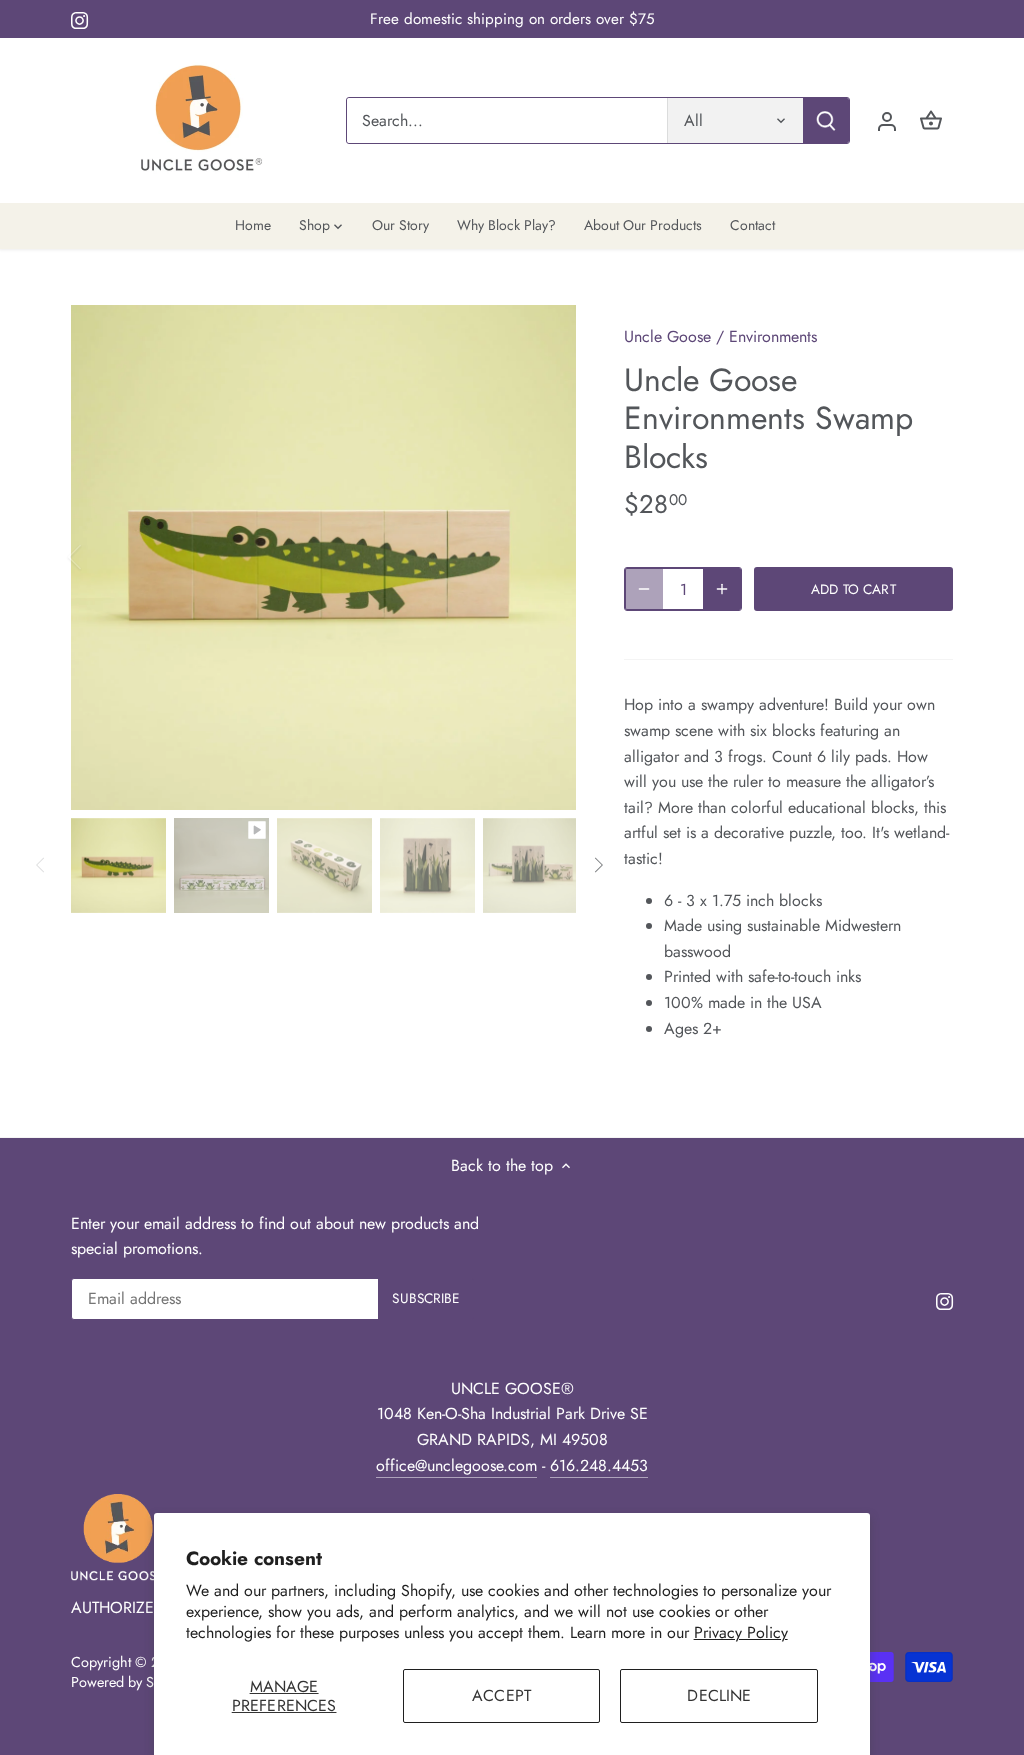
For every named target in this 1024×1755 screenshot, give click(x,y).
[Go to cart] (931, 120)
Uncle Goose (667, 336)
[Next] (546, 557)
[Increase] (722, 589)
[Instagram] (79, 19)
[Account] (887, 120)
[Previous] (101, 557)
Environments (773, 336)
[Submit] (826, 120)
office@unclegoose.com (456, 1465)
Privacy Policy (741, 1632)
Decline (719, 1695)
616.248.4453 (599, 1465)
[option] (323, 557)
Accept (501, 1695)
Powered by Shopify (131, 1682)
